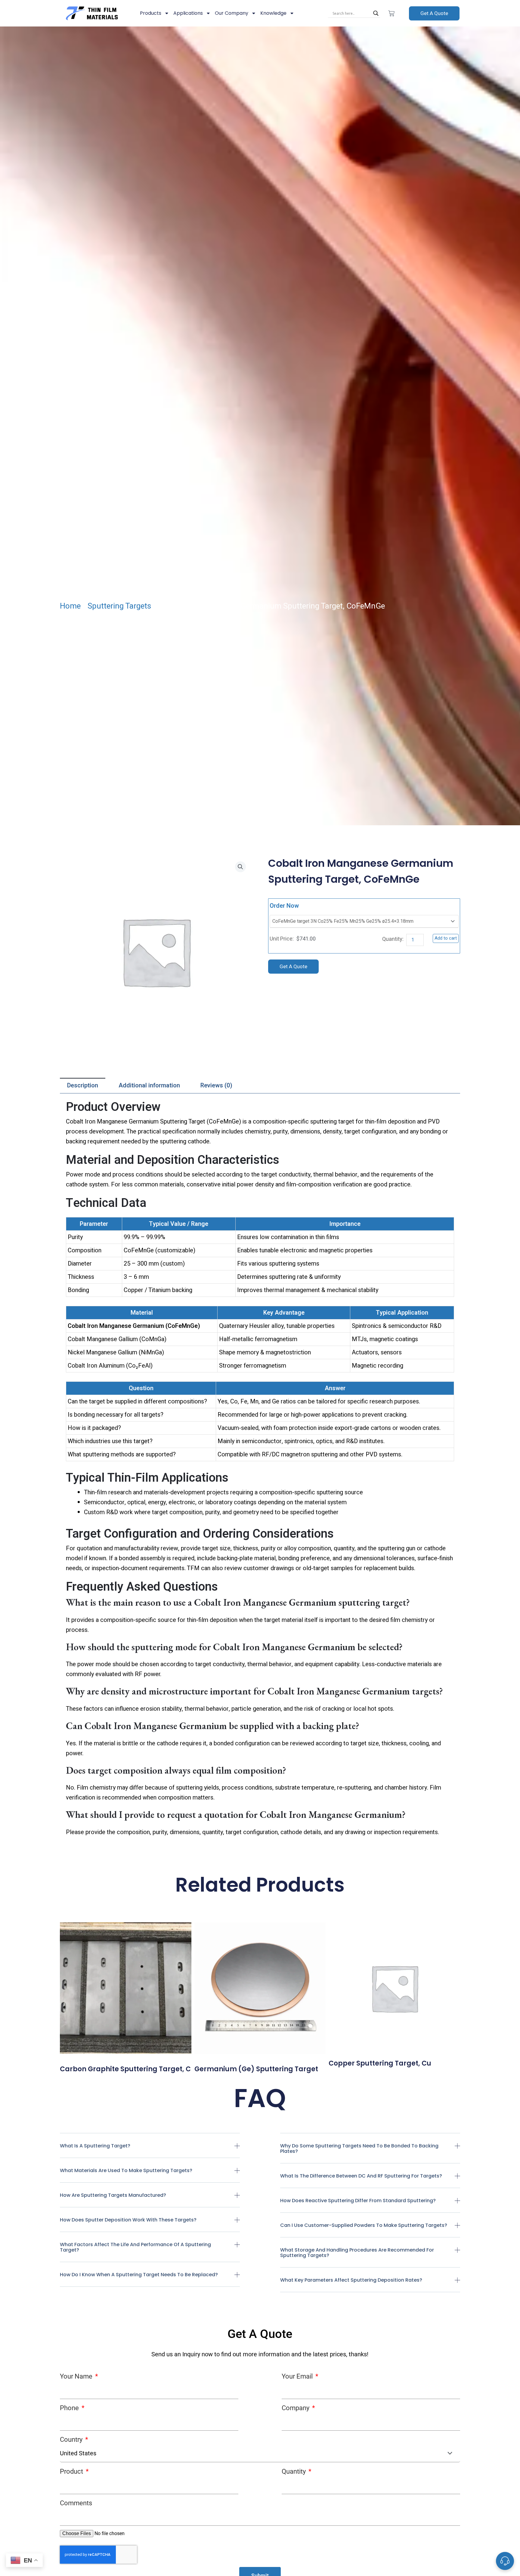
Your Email (298, 2376)
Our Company (232, 13)
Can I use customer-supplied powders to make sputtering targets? (364, 2225)
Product (72, 2471)
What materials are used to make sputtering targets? (126, 2170)
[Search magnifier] (376, 13)
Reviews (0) (216, 1085)
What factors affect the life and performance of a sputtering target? (135, 2247)
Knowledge (273, 13)
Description (83, 1085)
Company (296, 2408)
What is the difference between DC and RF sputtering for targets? (361, 2176)
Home (70, 606)
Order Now (284, 906)
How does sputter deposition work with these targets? (128, 2220)
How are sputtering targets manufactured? (113, 2195)
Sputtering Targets (119, 606)
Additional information (149, 1085)
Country (72, 2440)
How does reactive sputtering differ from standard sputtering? (358, 2201)
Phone (70, 2408)
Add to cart (446, 938)
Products (151, 13)
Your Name (77, 2376)
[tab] (83, 1086)
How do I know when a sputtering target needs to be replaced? (139, 2275)
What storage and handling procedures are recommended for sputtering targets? (357, 2253)
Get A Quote (434, 13)
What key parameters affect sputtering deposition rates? (351, 2280)
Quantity (294, 2471)
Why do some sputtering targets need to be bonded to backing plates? (359, 2148)
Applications (188, 13)
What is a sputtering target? (95, 2146)
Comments (76, 2503)
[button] (150, 2151)
